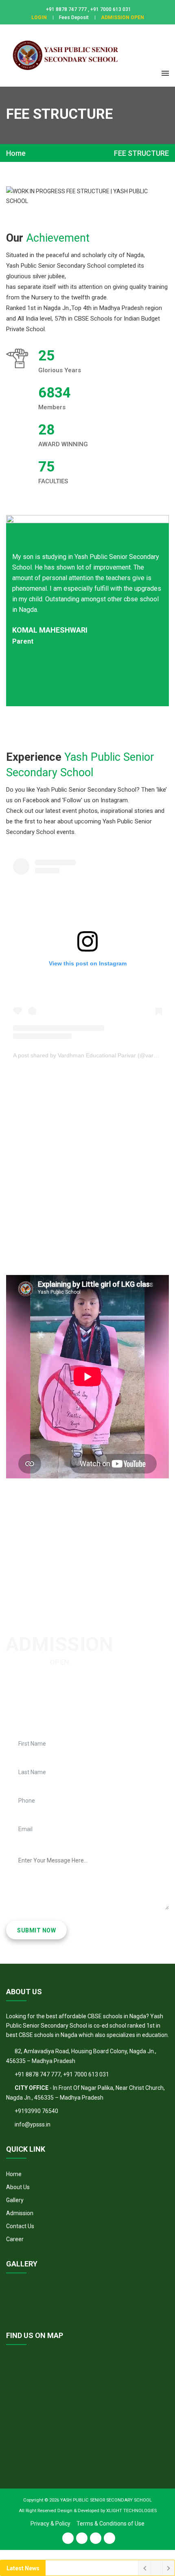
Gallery (15, 2200)
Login (39, 17)
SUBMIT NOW (36, 1930)
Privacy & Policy (50, 2524)
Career (15, 2239)
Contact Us (20, 2226)
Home (16, 153)
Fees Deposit (74, 17)
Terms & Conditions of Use (110, 2524)
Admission (20, 2213)
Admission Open (122, 17)
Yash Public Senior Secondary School (106, 2500)
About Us (18, 2187)
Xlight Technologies (131, 2511)
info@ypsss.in (33, 2124)
